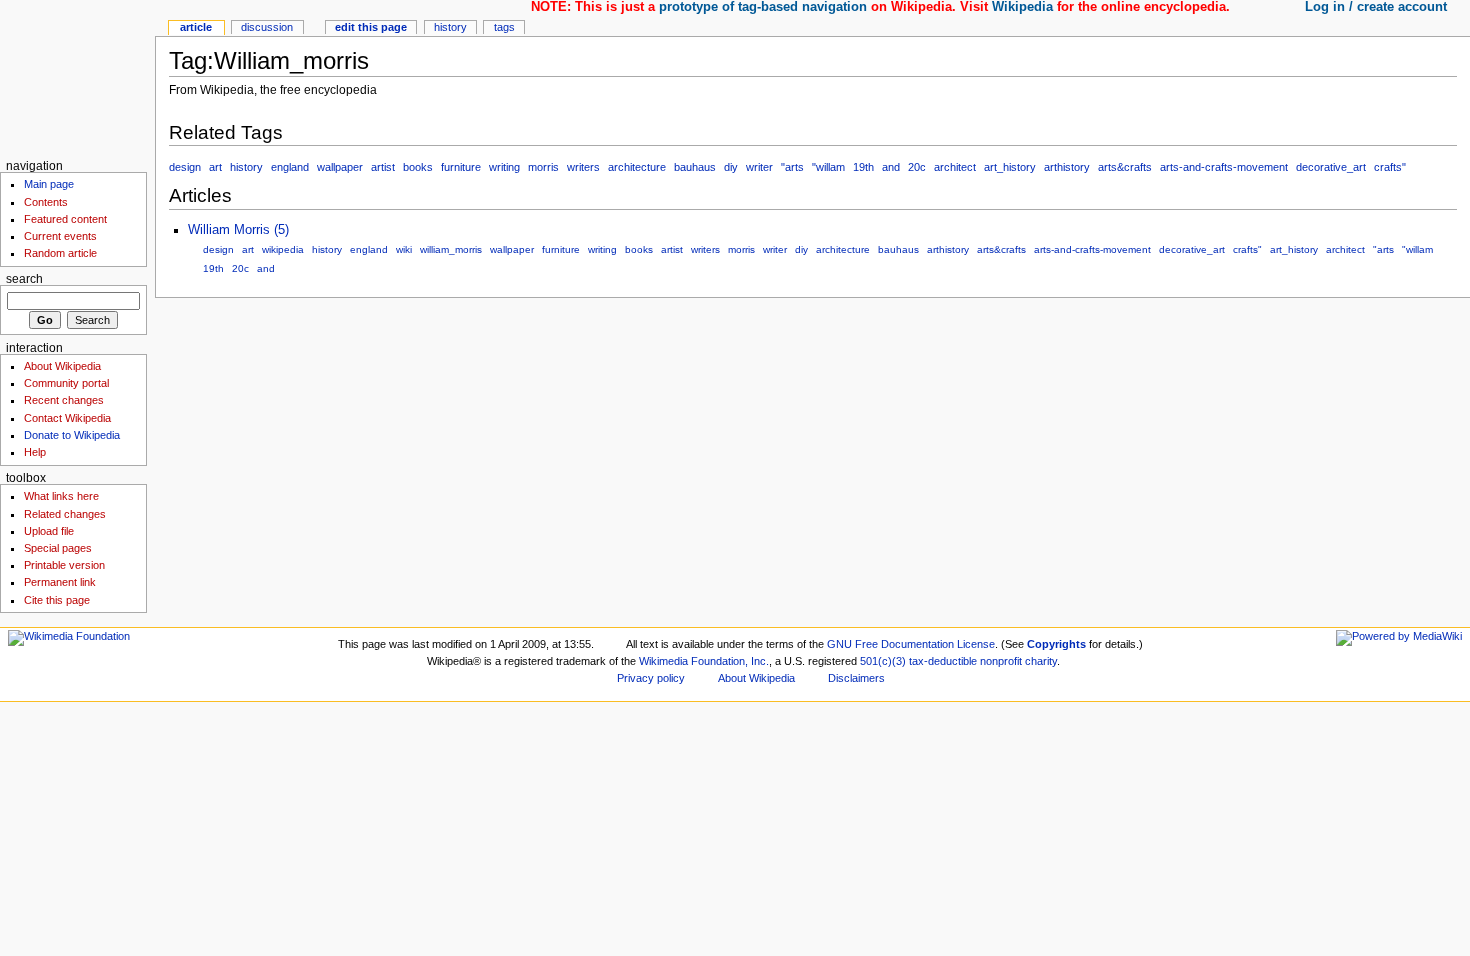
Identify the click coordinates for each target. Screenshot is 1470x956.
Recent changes (64, 400)
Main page (49, 184)
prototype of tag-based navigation (763, 7)
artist (383, 167)
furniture (461, 167)
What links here (61, 496)
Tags (504, 27)
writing (504, 167)
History (450, 27)
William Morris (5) (238, 230)
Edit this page (371, 27)
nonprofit (1001, 661)
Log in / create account (1376, 7)
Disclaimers (856, 678)
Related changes (65, 514)
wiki (404, 249)
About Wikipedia (62, 366)
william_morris (451, 249)
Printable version (64, 565)
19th (863, 167)
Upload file (49, 531)
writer (759, 167)
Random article (60, 253)
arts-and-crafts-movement (1224, 167)
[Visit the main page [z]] (77, 77)
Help (35, 452)
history (246, 167)
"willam (828, 167)
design (185, 167)
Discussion (267, 27)
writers (583, 167)
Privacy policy (651, 678)
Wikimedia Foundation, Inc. (704, 661)
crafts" (1390, 167)
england (290, 167)
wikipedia (283, 249)
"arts (792, 167)
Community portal (66, 383)
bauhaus (695, 167)
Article (196, 27)
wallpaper (340, 167)
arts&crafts (1125, 167)
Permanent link (60, 582)
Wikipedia (1022, 7)
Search (24, 279)
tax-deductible (943, 661)
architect (955, 167)
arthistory (1067, 167)
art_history (1010, 167)
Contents (46, 202)
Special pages (58, 548)
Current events (60, 236)
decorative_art (1331, 167)
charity (1041, 661)
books (418, 167)
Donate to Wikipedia (72, 435)
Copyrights (1056, 644)
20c (917, 167)
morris (543, 167)
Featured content (65, 219)
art (215, 167)
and (891, 167)
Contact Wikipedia (67, 418)
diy (731, 167)
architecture (637, 167)
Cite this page (57, 600)
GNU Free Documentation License (911, 644)
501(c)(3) (883, 661)
